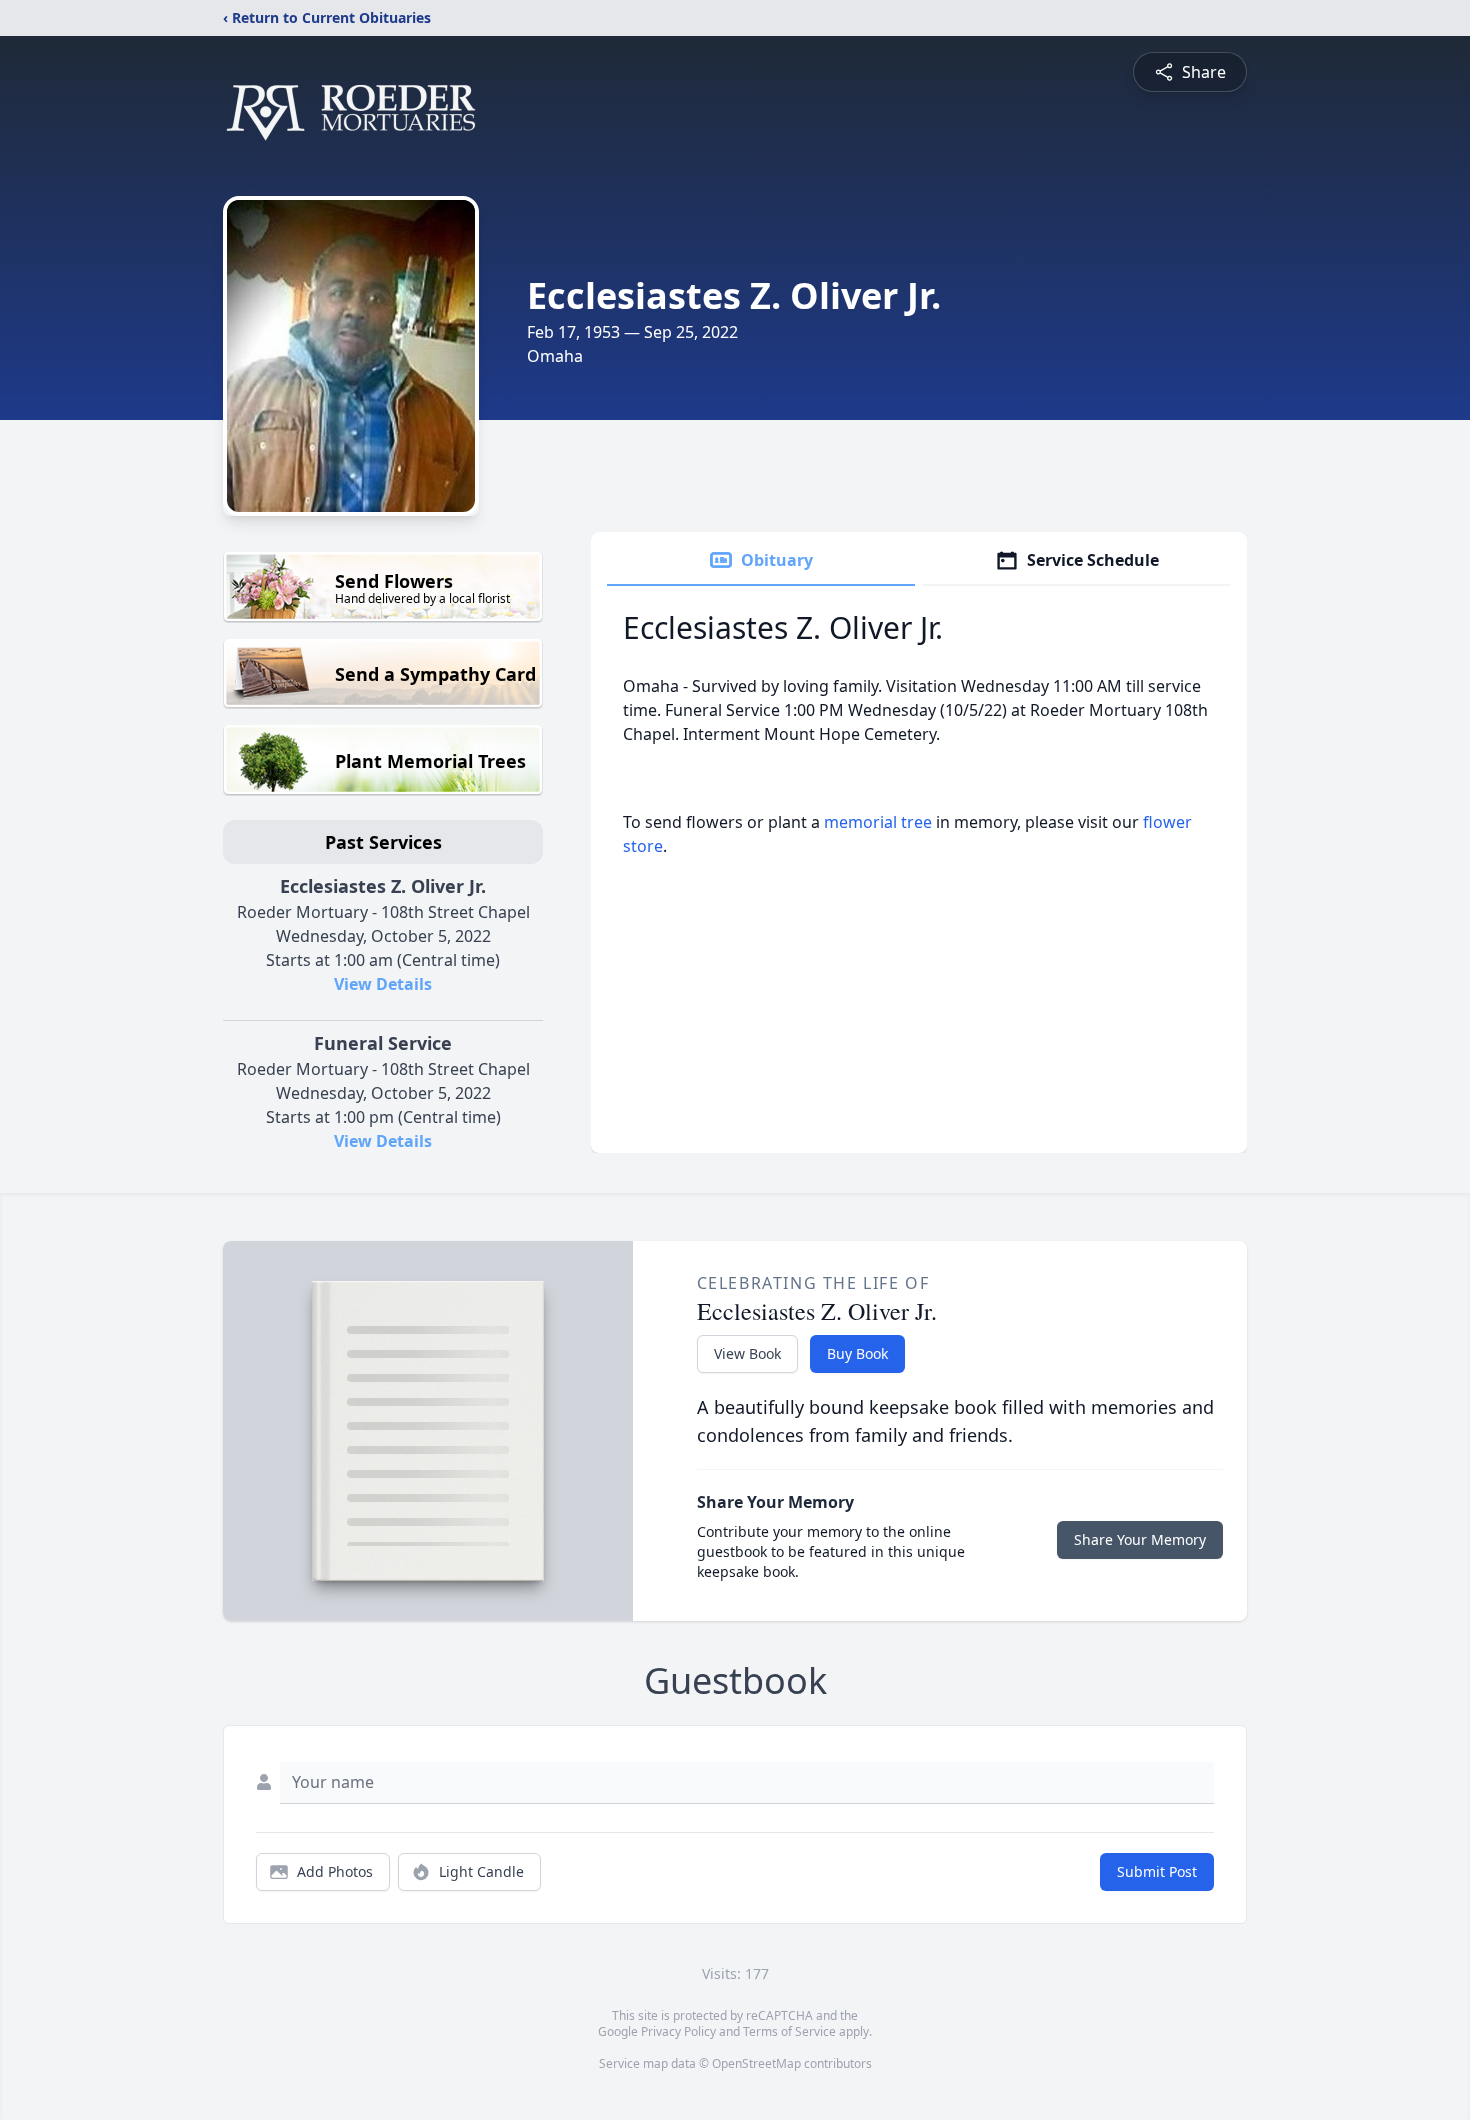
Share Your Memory (1140, 1539)
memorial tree (878, 822)
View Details (383, 984)
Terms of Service (789, 2031)
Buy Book (857, 1353)
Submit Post (1157, 1871)
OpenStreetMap (756, 2063)
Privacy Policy (678, 2031)
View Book (747, 1353)
